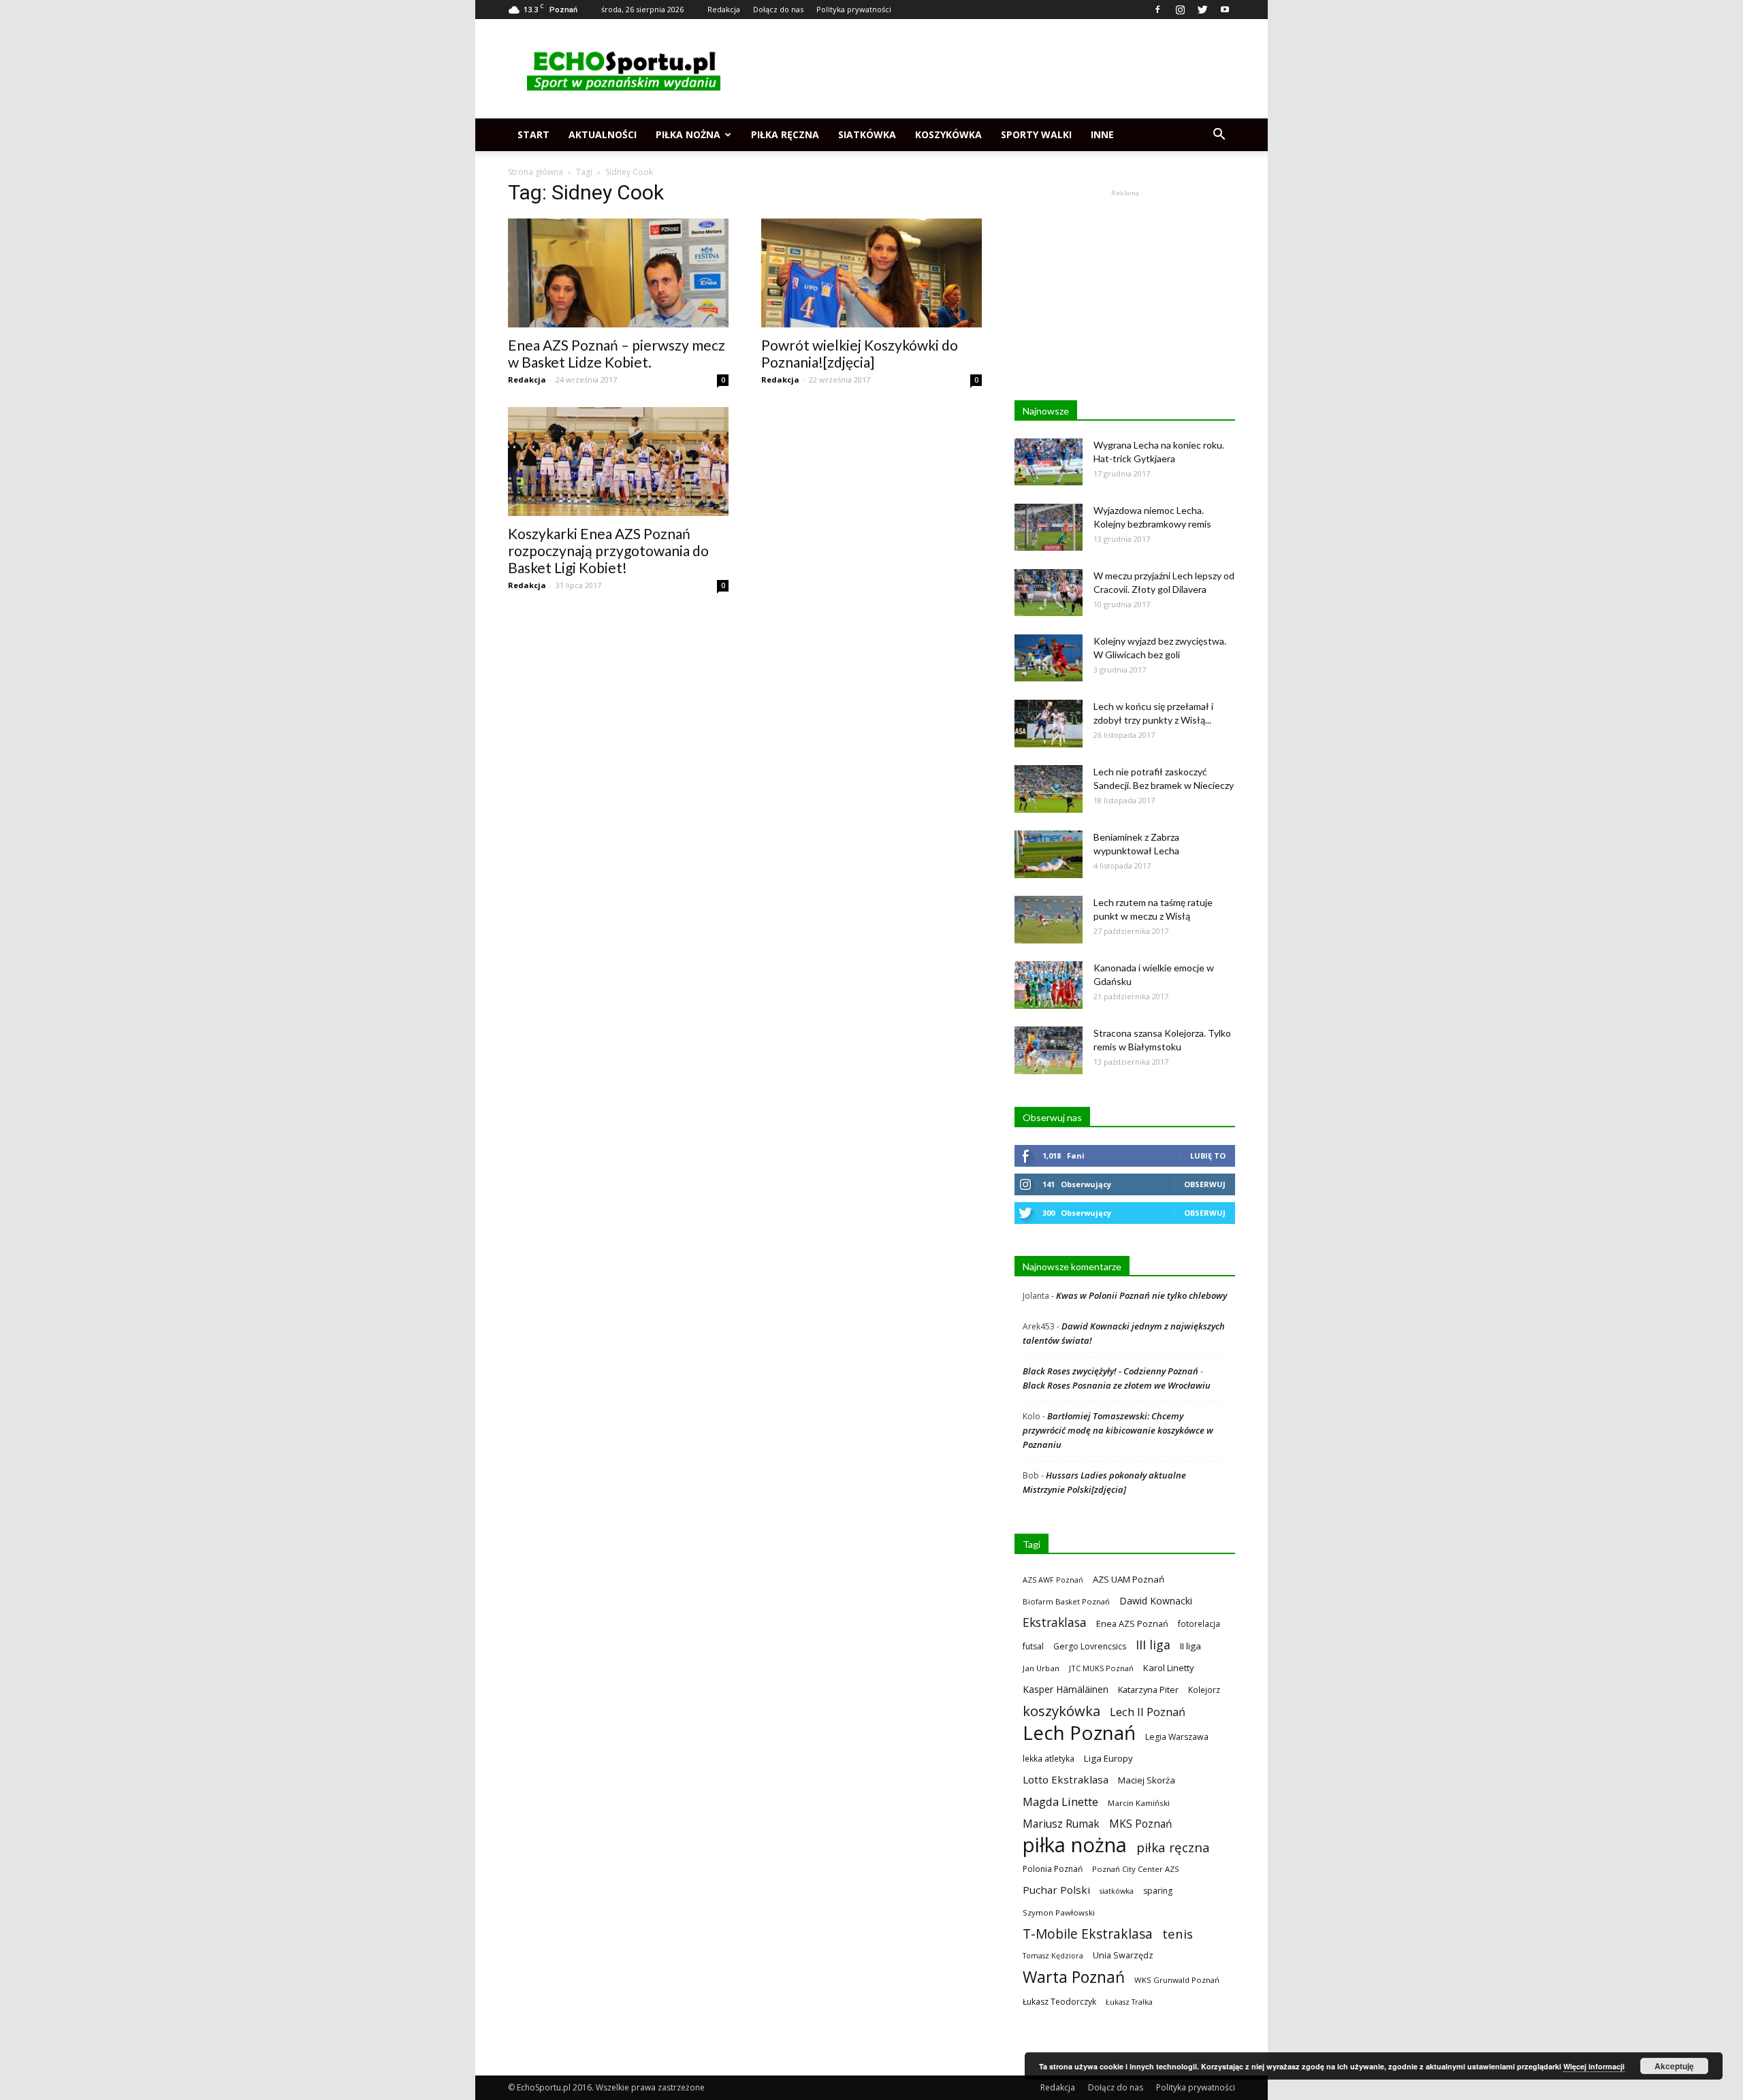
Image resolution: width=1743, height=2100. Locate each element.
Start (533, 134)
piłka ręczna (1173, 1847)
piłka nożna (1075, 1845)
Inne (1102, 134)
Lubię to (1208, 1156)
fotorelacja (1199, 1624)
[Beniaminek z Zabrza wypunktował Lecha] (1049, 854)
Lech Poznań (1079, 1733)
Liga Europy (1108, 1758)
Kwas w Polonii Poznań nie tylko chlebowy (1141, 1295)
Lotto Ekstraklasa (1066, 1779)
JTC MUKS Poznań (1101, 1668)
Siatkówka (867, 134)
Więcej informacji (1594, 2066)
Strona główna (535, 172)
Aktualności (603, 134)
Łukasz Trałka (1129, 2002)
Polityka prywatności (854, 9)
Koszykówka (948, 134)
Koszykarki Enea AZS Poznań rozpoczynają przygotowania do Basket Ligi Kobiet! (608, 550)
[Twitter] (1202, 10)
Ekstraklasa (1055, 1622)
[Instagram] (1180, 10)
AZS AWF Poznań (1053, 1580)
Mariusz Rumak (1061, 1824)
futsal (1033, 1646)
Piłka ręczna (785, 134)
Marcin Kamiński (1139, 1803)
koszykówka (1061, 1711)
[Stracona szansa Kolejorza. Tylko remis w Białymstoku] (1049, 1050)
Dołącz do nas (778, 9)
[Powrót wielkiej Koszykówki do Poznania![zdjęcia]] (871, 273)
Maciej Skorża (1147, 1780)
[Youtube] (1225, 10)
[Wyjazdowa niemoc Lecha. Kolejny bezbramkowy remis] (1049, 527)
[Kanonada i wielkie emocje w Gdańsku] (1049, 985)
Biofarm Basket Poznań (1066, 1601)
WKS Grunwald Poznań (1177, 1980)
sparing (1158, 1891)
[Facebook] (1157, 10)
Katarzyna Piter (1148, 1690)
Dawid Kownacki (1156, 1601)
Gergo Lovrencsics (1090, 1646)
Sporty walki (1036, 134)
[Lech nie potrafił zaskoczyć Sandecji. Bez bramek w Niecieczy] (1049, 789)
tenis (1178, 1934)
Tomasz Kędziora (1053, 1956)
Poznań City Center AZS (1136, 1869)
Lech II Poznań (1148, 1712)
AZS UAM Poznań (1129, 1579)
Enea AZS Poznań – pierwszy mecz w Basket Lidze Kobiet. (617, 353)
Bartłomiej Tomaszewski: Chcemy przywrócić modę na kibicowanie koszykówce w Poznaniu (1118, 1430)
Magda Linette (1060, 1802)
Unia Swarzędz (1123, 1955)
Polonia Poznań (1053, 1869)
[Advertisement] (987, 69)
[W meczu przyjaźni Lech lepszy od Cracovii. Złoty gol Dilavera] (1049, 593)
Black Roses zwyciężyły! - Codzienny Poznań (1110, 1371)
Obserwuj (1205, 1184)
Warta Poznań (1074, 1977)
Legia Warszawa (1177, 1737)
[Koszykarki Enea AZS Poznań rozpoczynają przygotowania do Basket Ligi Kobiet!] (618, 462)
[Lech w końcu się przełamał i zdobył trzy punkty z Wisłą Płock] (1049, 724)
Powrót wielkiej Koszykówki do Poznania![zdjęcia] (860, 353)
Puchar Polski (1056, 1890)
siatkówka (1117, 1891)
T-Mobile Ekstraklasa (1088, 1934)
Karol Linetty (1169, 1668)
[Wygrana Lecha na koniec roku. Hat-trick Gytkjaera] (1049, 462)
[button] (1219, 135)
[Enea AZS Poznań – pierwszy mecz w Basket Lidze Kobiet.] (618, 273)
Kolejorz (1204, 1690)
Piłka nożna (688, 134)
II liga (1190, 1646)
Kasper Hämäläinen (1066, 1689)
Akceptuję (1674, 2066)
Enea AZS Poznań (1132, 1624)
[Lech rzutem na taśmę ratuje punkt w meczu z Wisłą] (1049, 920)
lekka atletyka (1049, 1758)
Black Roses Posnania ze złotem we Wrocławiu (1117, 1385)
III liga (1153, 1645)
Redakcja (724, 9)
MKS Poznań (1140, 1824)
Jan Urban (1041, 1668)
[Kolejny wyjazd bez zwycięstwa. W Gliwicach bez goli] (1049, 658)
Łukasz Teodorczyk (1059, 2002)
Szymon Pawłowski (1059, 1912)
